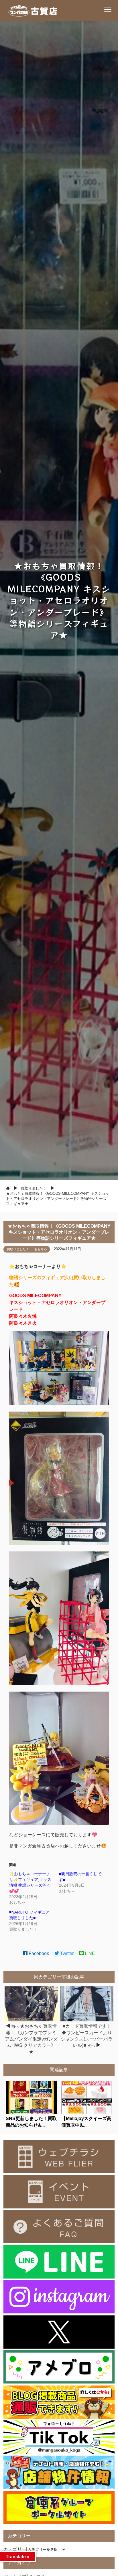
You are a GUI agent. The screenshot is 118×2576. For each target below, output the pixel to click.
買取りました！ (18, 1249)
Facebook (38, 1953)
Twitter (66, 1953)
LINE (89, 1953)
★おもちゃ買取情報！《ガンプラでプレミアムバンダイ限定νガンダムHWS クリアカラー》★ (31, 2039)
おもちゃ (41, 1249)
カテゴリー (15, 2549)
